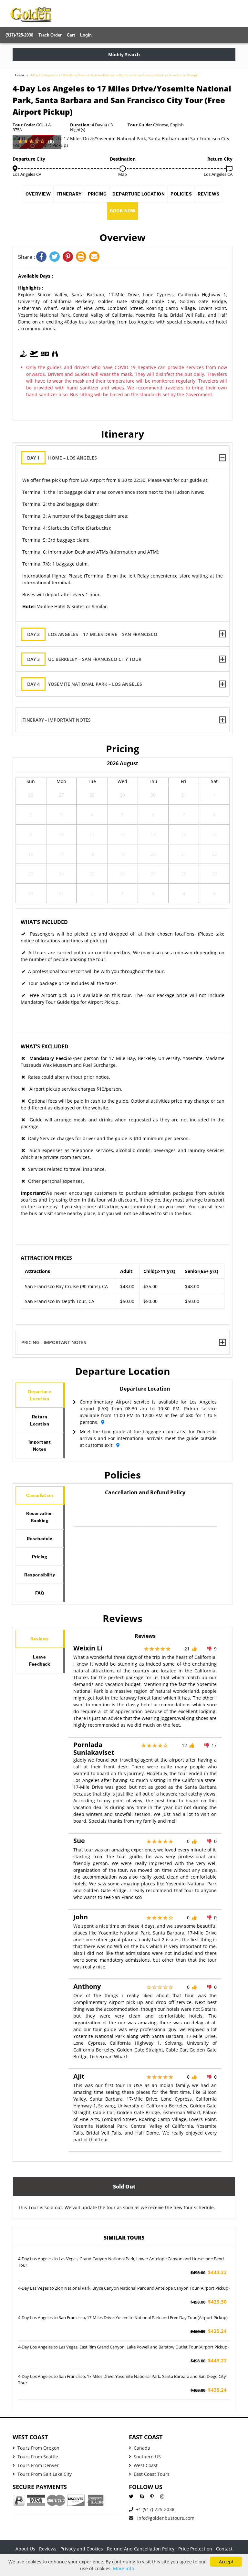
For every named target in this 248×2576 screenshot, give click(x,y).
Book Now (123, 211)
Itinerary (69, 194)
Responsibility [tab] (40, 1575)
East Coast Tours (152, 2474)
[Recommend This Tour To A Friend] (95, 257)
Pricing (97, 194)
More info (124, 2568)
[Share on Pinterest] (69, 257)
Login (86, 35)
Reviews (209, 194)
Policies (181, 194)
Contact (224, 2549)
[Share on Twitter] (56, 257)
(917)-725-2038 (19, 35)
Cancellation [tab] (40, 1495)
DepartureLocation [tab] (40, 1395)
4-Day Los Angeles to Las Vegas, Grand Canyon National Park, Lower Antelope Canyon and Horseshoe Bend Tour (121, 2262)
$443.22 (209, 2272)
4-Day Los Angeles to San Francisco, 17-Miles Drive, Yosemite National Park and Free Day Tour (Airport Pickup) (123, 2317)
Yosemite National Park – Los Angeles (85, 684)
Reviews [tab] (40, 1639)
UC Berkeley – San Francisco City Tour (84, 659)
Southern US (147, 2457)
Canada (142, 2448)
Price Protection (195, 2549)
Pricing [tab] (40, 1557)
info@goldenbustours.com (165, 2518)
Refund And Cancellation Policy (141, 2549)
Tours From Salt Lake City (45, 2474)
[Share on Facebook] (43, 257)
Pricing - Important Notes (54, 1342)
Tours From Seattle (38, 2457)
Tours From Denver (38, 2465)
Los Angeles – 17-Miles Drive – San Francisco (92, 634)
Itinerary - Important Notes (56, 720)
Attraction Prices (46, 1258)
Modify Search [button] (124, 54)
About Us (25, 2549)
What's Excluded (45, 1046)
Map (123, 174)
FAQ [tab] (40, 1593)
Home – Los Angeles (62, 458)
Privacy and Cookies (82, 2549)
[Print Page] (83, 257)
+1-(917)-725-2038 (155, 2509)
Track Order (50, 35)
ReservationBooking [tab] (40, 1517)
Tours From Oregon (38, 2448)
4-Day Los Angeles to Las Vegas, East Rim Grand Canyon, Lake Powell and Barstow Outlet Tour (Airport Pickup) (123, 2347)
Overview (38, 194)
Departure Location (139, 194)
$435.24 (209, 2331)
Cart (71, 35)
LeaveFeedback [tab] (40, 1660)
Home (20, 75)
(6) (51, 141)
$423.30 (209, 2302)
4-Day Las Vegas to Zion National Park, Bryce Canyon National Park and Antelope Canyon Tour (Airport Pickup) (124, 2288)
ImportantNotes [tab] (40, 1446)
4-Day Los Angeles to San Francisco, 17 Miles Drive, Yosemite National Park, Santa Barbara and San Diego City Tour (122, 2380)
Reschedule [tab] (40, 1539)
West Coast (146, 2465)
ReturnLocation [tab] (40, 1420)
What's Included (44, 922)
